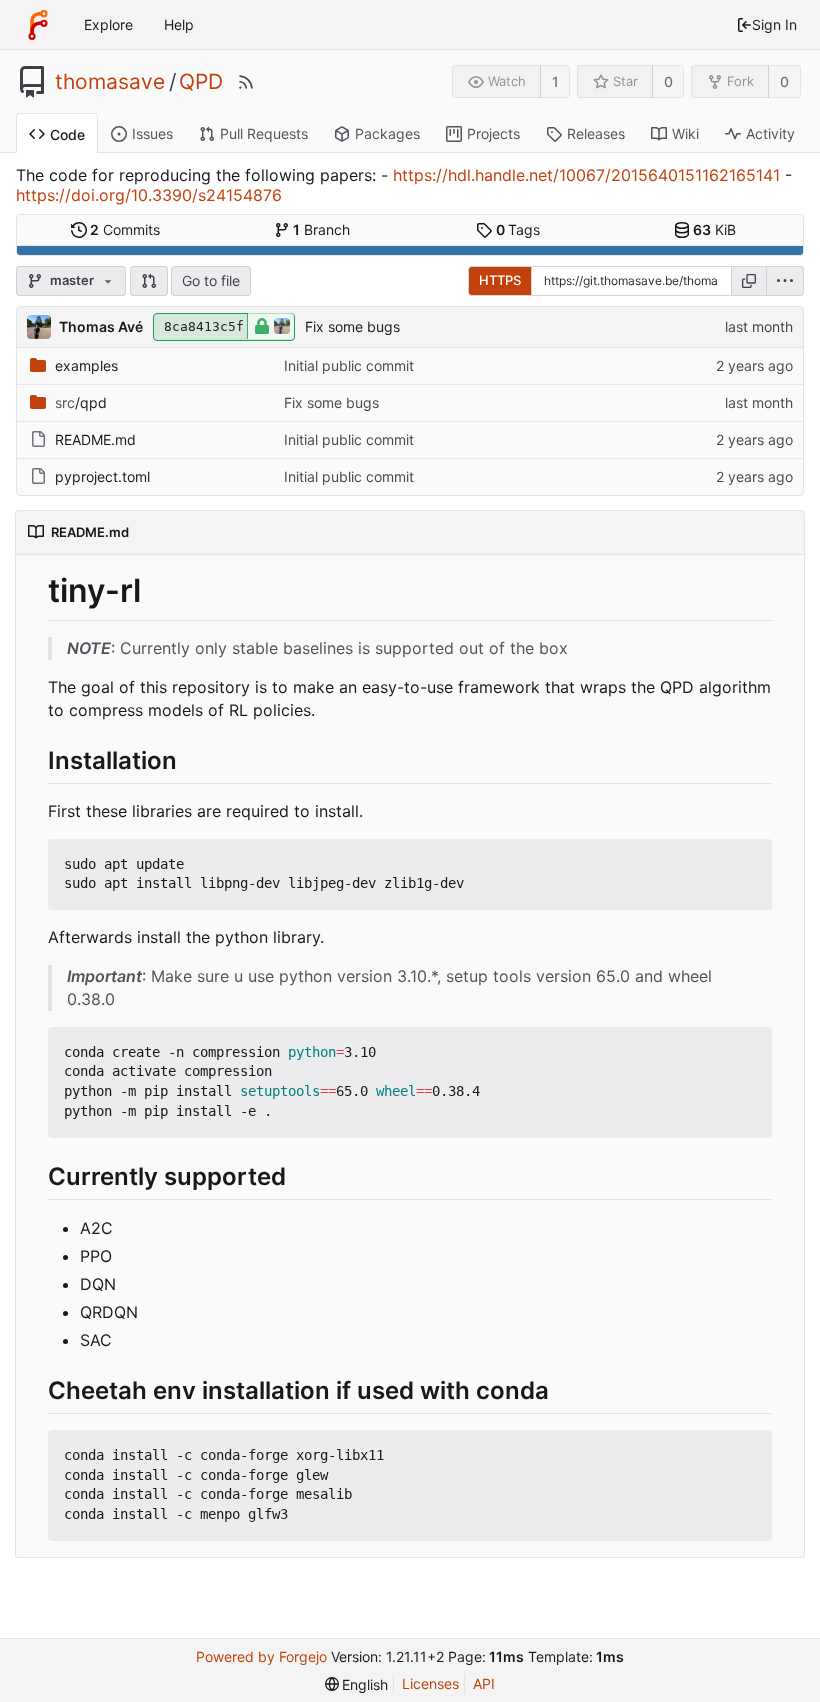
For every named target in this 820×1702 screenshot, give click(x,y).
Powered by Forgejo (261, 1656)
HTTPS (500, 280)
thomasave (110, 82)
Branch (321, 229)
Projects (493, 133)
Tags (518, 229)
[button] (149, 281)
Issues (152, 133)
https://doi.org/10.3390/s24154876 (149, 195)
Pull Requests (264, 133)
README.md (95, 439)
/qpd (81, 402)
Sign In (774, 24)
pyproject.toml (102, 476)
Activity (770, 133)
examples (86, 365)
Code (67, 134)
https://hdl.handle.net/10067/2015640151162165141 (586, 175)
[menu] (785, 281)
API (484, 1683)
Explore (108, 24)
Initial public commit (349, 365)
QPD (201, 82)
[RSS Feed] (246, 82)
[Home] (38, 25)
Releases (596, 133)
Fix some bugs (352, 326)
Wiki (685, 133)
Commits (125, 229)
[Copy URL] (749, 281)
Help (179, 24)
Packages (387, 133)
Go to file (211, 280)
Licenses (430, 1683)
